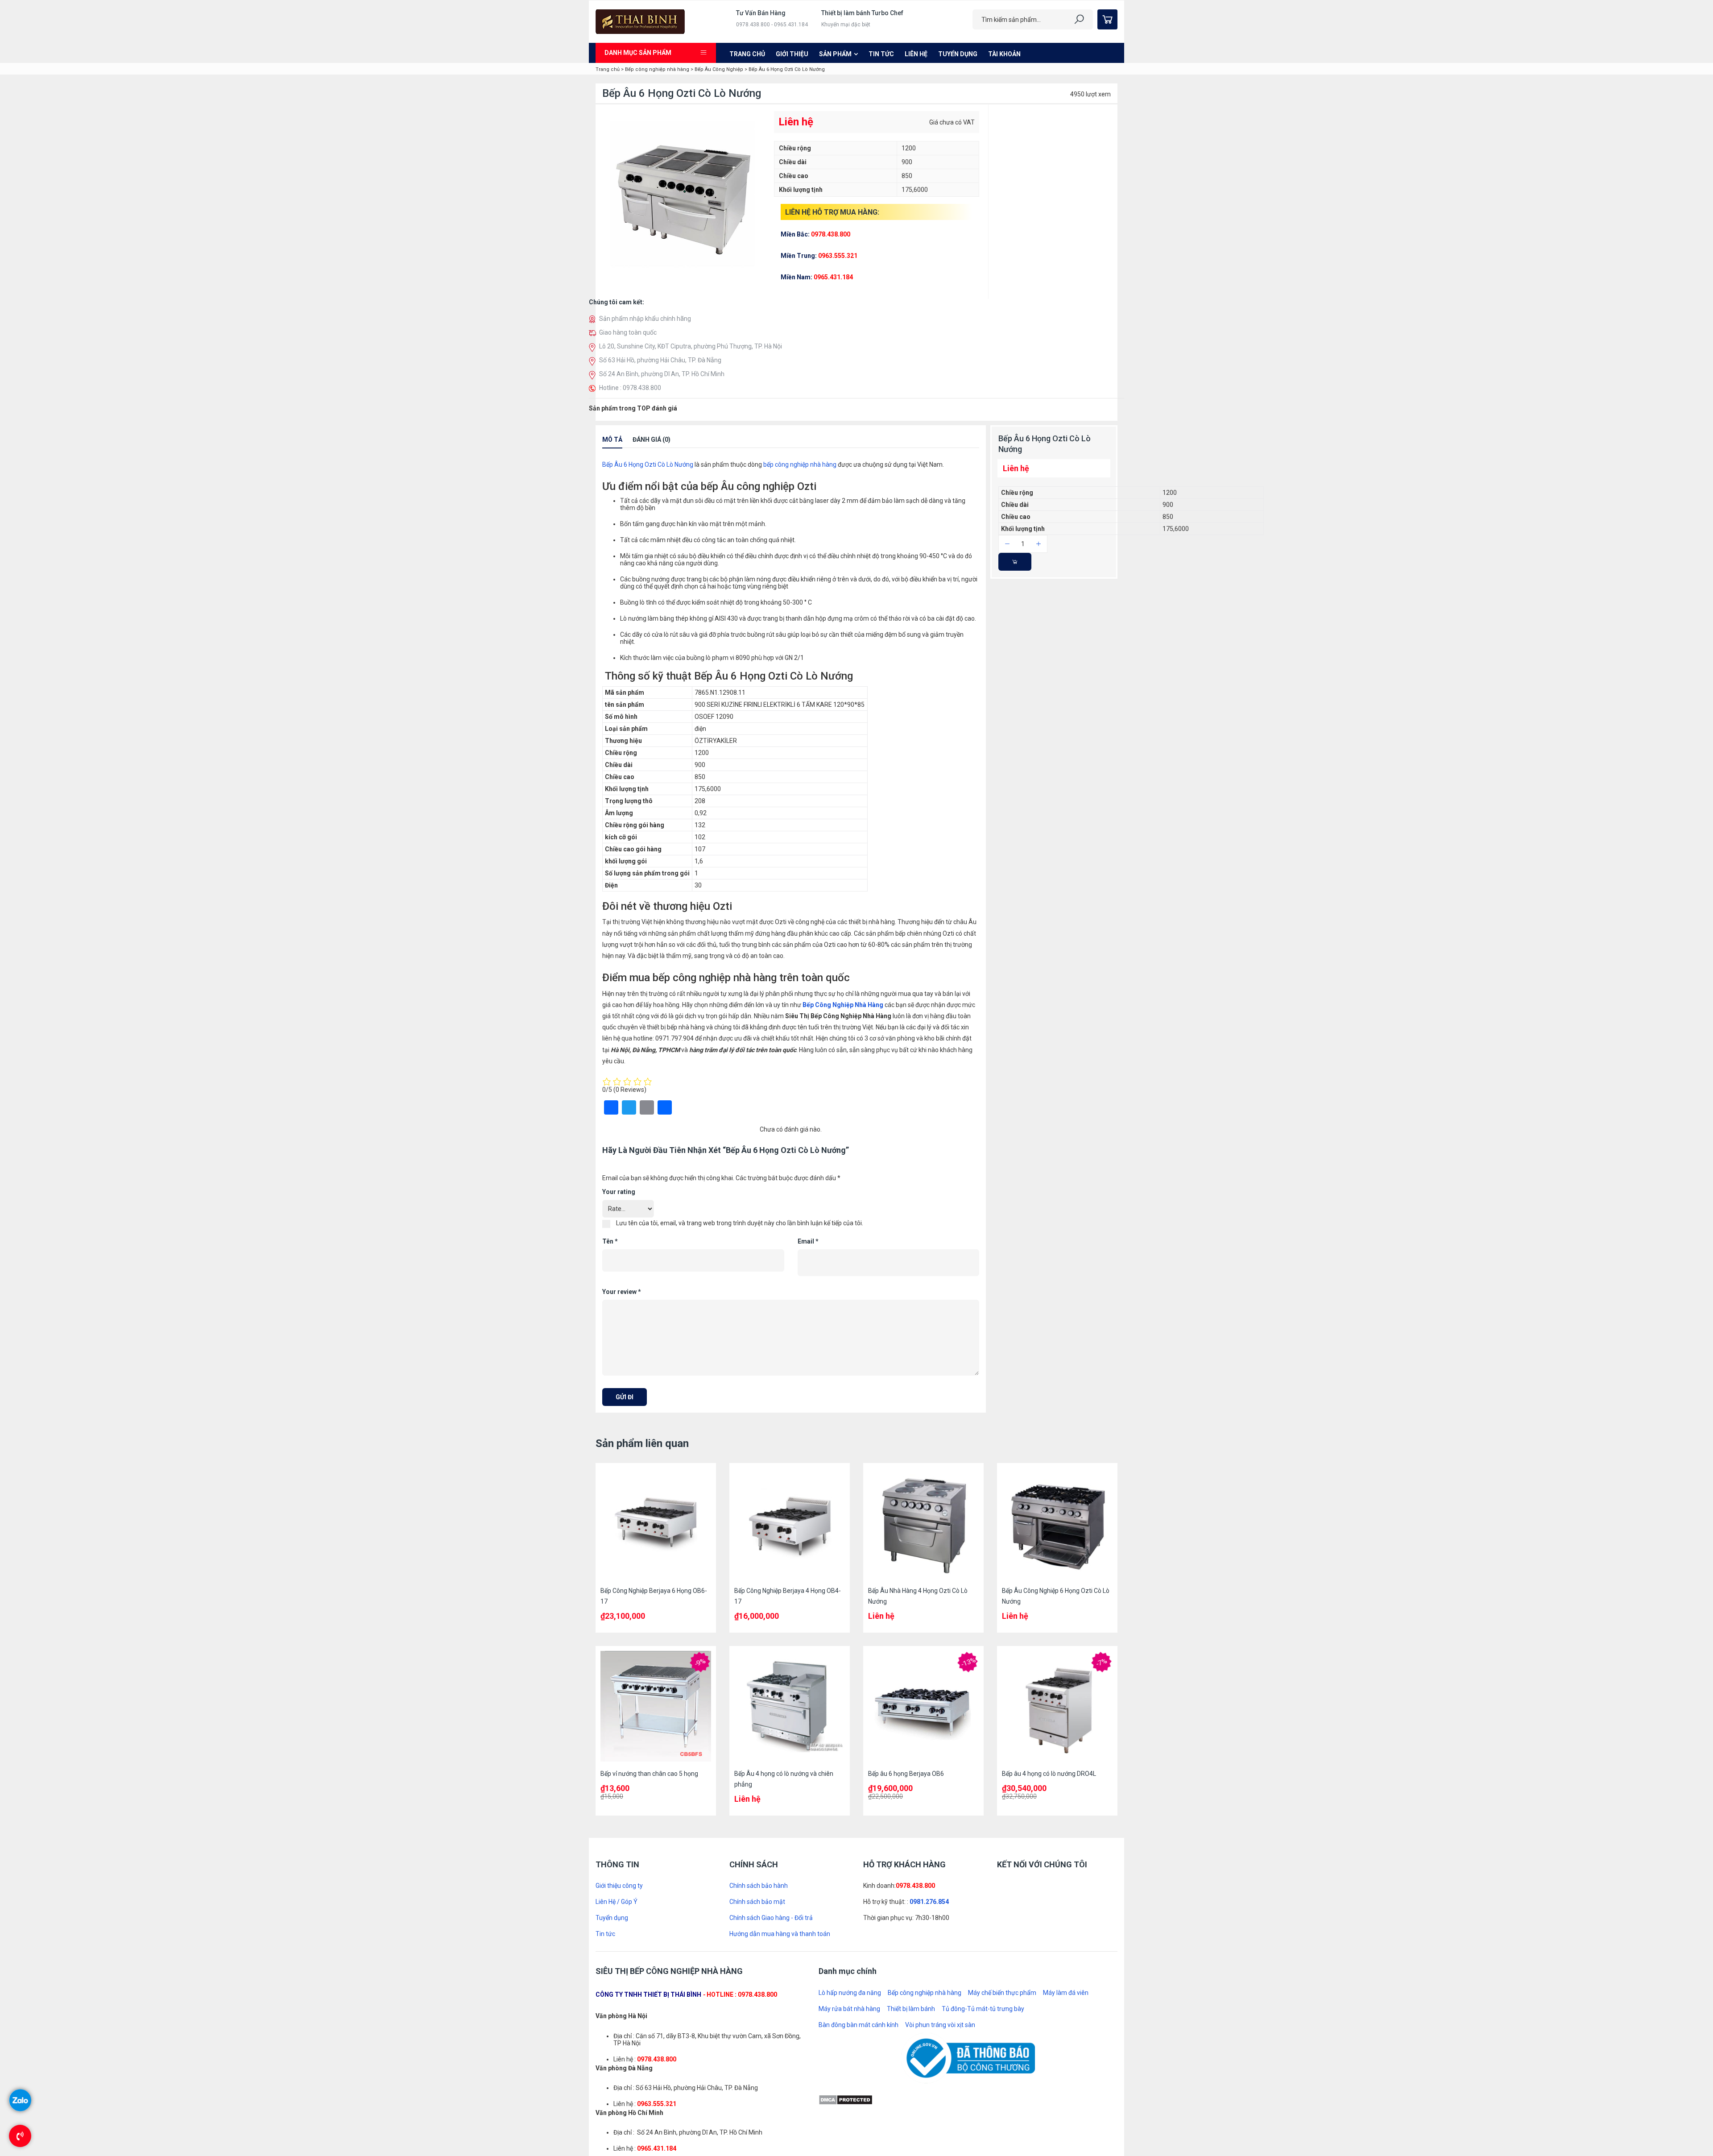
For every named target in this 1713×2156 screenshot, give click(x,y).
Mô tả (612, 580)
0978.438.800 (915, 1745)
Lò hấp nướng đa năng (850, 1852)
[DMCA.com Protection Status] (846, 1958)
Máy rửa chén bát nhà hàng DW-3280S (683, 425)
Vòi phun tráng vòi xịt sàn (940, 1884)
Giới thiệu (792, 54)
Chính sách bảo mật (757, 1761)
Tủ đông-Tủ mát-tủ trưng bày (983, 1868)
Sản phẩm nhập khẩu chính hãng (645, 319)
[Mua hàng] (1015, 703)
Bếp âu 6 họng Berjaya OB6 (906, 1632)
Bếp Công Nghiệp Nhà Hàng (842, 1146)
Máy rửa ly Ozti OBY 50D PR (668, 470)
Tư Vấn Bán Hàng (761, 13)
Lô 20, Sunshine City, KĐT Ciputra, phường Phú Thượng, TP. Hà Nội (691, 346)
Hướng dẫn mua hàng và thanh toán (780, 1793)
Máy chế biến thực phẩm (1002, 1852)
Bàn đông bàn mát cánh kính (859, 1884)
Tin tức (881, 54)
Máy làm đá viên (1066, 1852)
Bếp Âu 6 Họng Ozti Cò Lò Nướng (648, 605)
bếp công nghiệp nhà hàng (800, 605)
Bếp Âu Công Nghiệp (719, 69)
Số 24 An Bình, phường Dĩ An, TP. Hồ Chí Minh (662, 374)
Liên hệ (916, 54)
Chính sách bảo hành (759, 1745)
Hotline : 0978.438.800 (630, 388)
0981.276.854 (929, 1761)
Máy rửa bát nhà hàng (849, 1868)
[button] (594, 559)
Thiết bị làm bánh (911, 1868)
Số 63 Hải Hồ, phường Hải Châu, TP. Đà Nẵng (660, 360)
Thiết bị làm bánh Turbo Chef (862, 13)
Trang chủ (747, 54)
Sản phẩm (835, 54)
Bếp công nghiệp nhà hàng (657, 69)
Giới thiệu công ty (619, 1745)
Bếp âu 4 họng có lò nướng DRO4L (1049, 1632)
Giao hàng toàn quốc (628, 332)
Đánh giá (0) (652, 580)
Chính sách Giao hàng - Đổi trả (771, 1777)
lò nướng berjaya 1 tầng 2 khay (672, 514)
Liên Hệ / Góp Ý (617, 1761)
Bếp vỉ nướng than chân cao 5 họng (649, 1632)
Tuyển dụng (958, 54)
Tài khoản (1004, 54)
